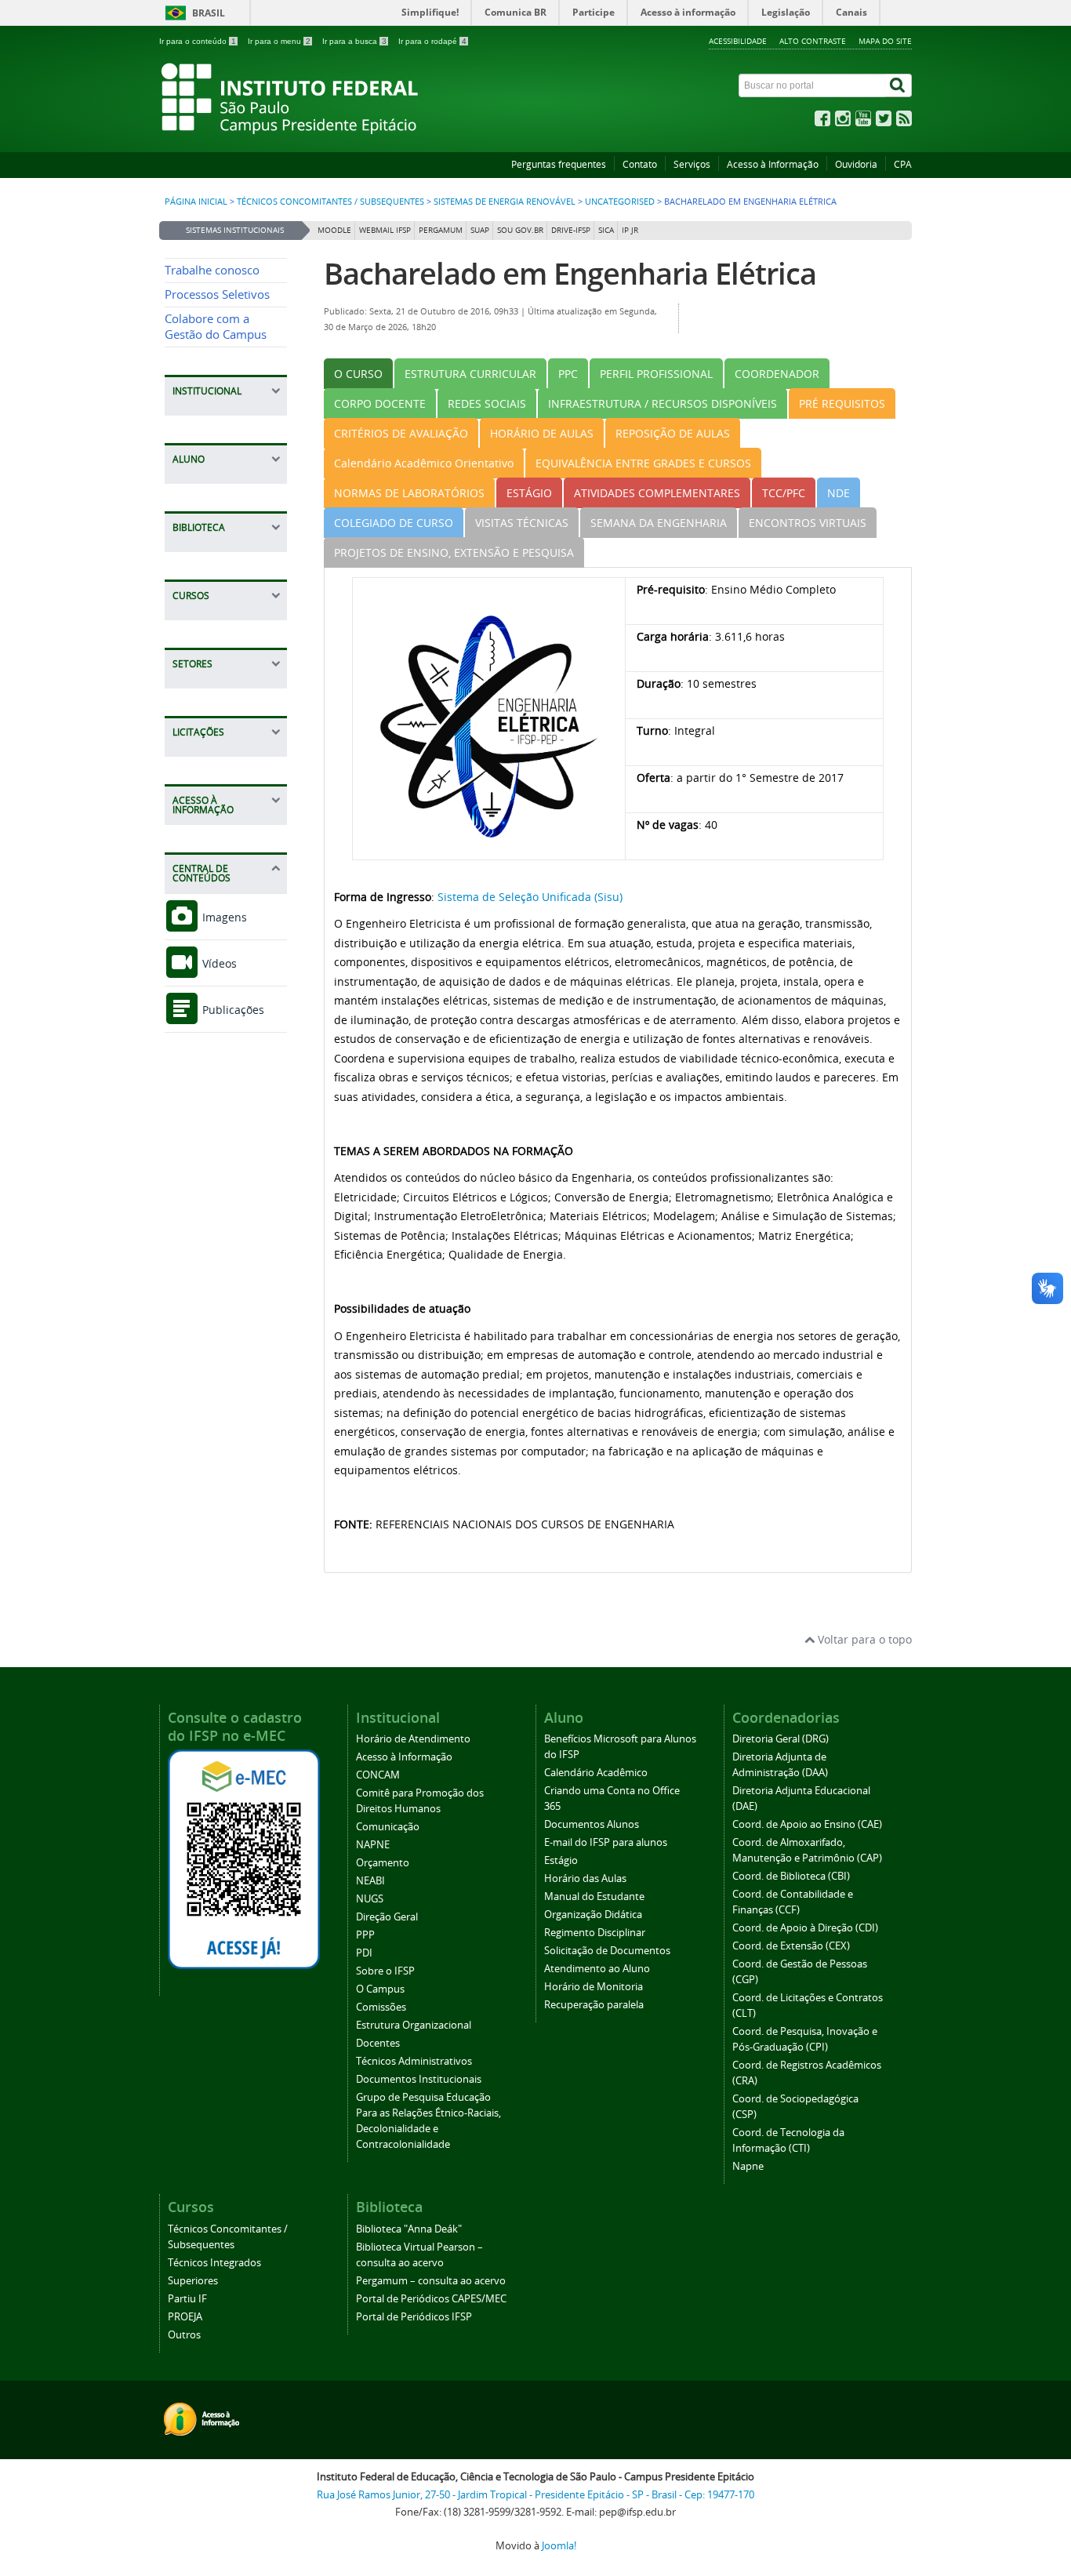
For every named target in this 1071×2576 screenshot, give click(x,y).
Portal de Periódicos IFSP (414, 2317)
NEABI (370, 1881)
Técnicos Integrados (214, 2263)
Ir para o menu (279, 41)
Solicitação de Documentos (607, 1951)
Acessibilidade (738, 41)
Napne (748, 2166)
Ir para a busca (354, 41)
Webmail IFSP (385, 230)
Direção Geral (387, 1917)
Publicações (232, 1010)
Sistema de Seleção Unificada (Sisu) (530, 897)
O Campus (380, 1989)
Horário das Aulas (585, 1878)
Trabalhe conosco (212, 270)
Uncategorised (620, 202)
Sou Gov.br (520, 230)
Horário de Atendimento (413, 1739)
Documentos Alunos (592, 1824)
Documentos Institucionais (419, 2079)
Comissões (381, 2007)
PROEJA (185, 2317)
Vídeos (218, 963)
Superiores (193, 2281)
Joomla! (559, 2546)
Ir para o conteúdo (198, 41)
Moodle (334, 230)
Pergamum (441, 230)
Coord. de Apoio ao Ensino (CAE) (807, 1824)
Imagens (223, 917)
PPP (365, 1935)
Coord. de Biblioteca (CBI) (791, 1876)
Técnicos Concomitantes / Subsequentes (330, 202)
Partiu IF (187, 2299)
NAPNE (373, 1845)
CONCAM (378, 1775)
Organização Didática (593, 1915)
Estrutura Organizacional (414, 2025)
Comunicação (388, 1827)
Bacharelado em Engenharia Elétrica (570, 273)
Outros (184, 2335)
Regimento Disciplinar (595, 1933)
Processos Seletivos (217, 294)
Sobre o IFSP (385, 1971)
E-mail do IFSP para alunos (606, 1842)
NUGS (370, 1899)
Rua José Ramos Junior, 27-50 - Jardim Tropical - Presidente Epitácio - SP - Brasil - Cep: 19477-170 (535, 2495)
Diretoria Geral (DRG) (781, 1739)
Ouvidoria (856, 164)
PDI (364, 1953)
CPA (903, 164)
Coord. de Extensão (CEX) (791, 1946)
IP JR (630, 230)
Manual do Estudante (594, 1897)
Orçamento (383, 1863)
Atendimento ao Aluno (597, 1969)
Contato (640, 164)
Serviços (692, 164)
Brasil (209, 13)
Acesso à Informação (773, 164)
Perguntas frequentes (559, 164)
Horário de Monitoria (594, 1987)
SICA (606, 230)
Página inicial (196, 202)
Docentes (378, 2043)
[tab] (358, 374)
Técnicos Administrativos (414, 2061)
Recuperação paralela (594, 2005)
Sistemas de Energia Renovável (505, 202)
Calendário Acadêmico (596, 1773)
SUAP (480, 230)
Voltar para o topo (863, 1639)
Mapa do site (885, 41)
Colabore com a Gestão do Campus (216, 327)
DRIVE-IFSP (571, 230)
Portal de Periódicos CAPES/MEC (431, 2299)
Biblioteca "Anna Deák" (409, 2229)
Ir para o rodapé (432, 41)
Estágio (561, 1860)
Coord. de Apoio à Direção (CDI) (805, 1928)
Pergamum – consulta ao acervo (431, 2281)
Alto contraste (813, 41)
